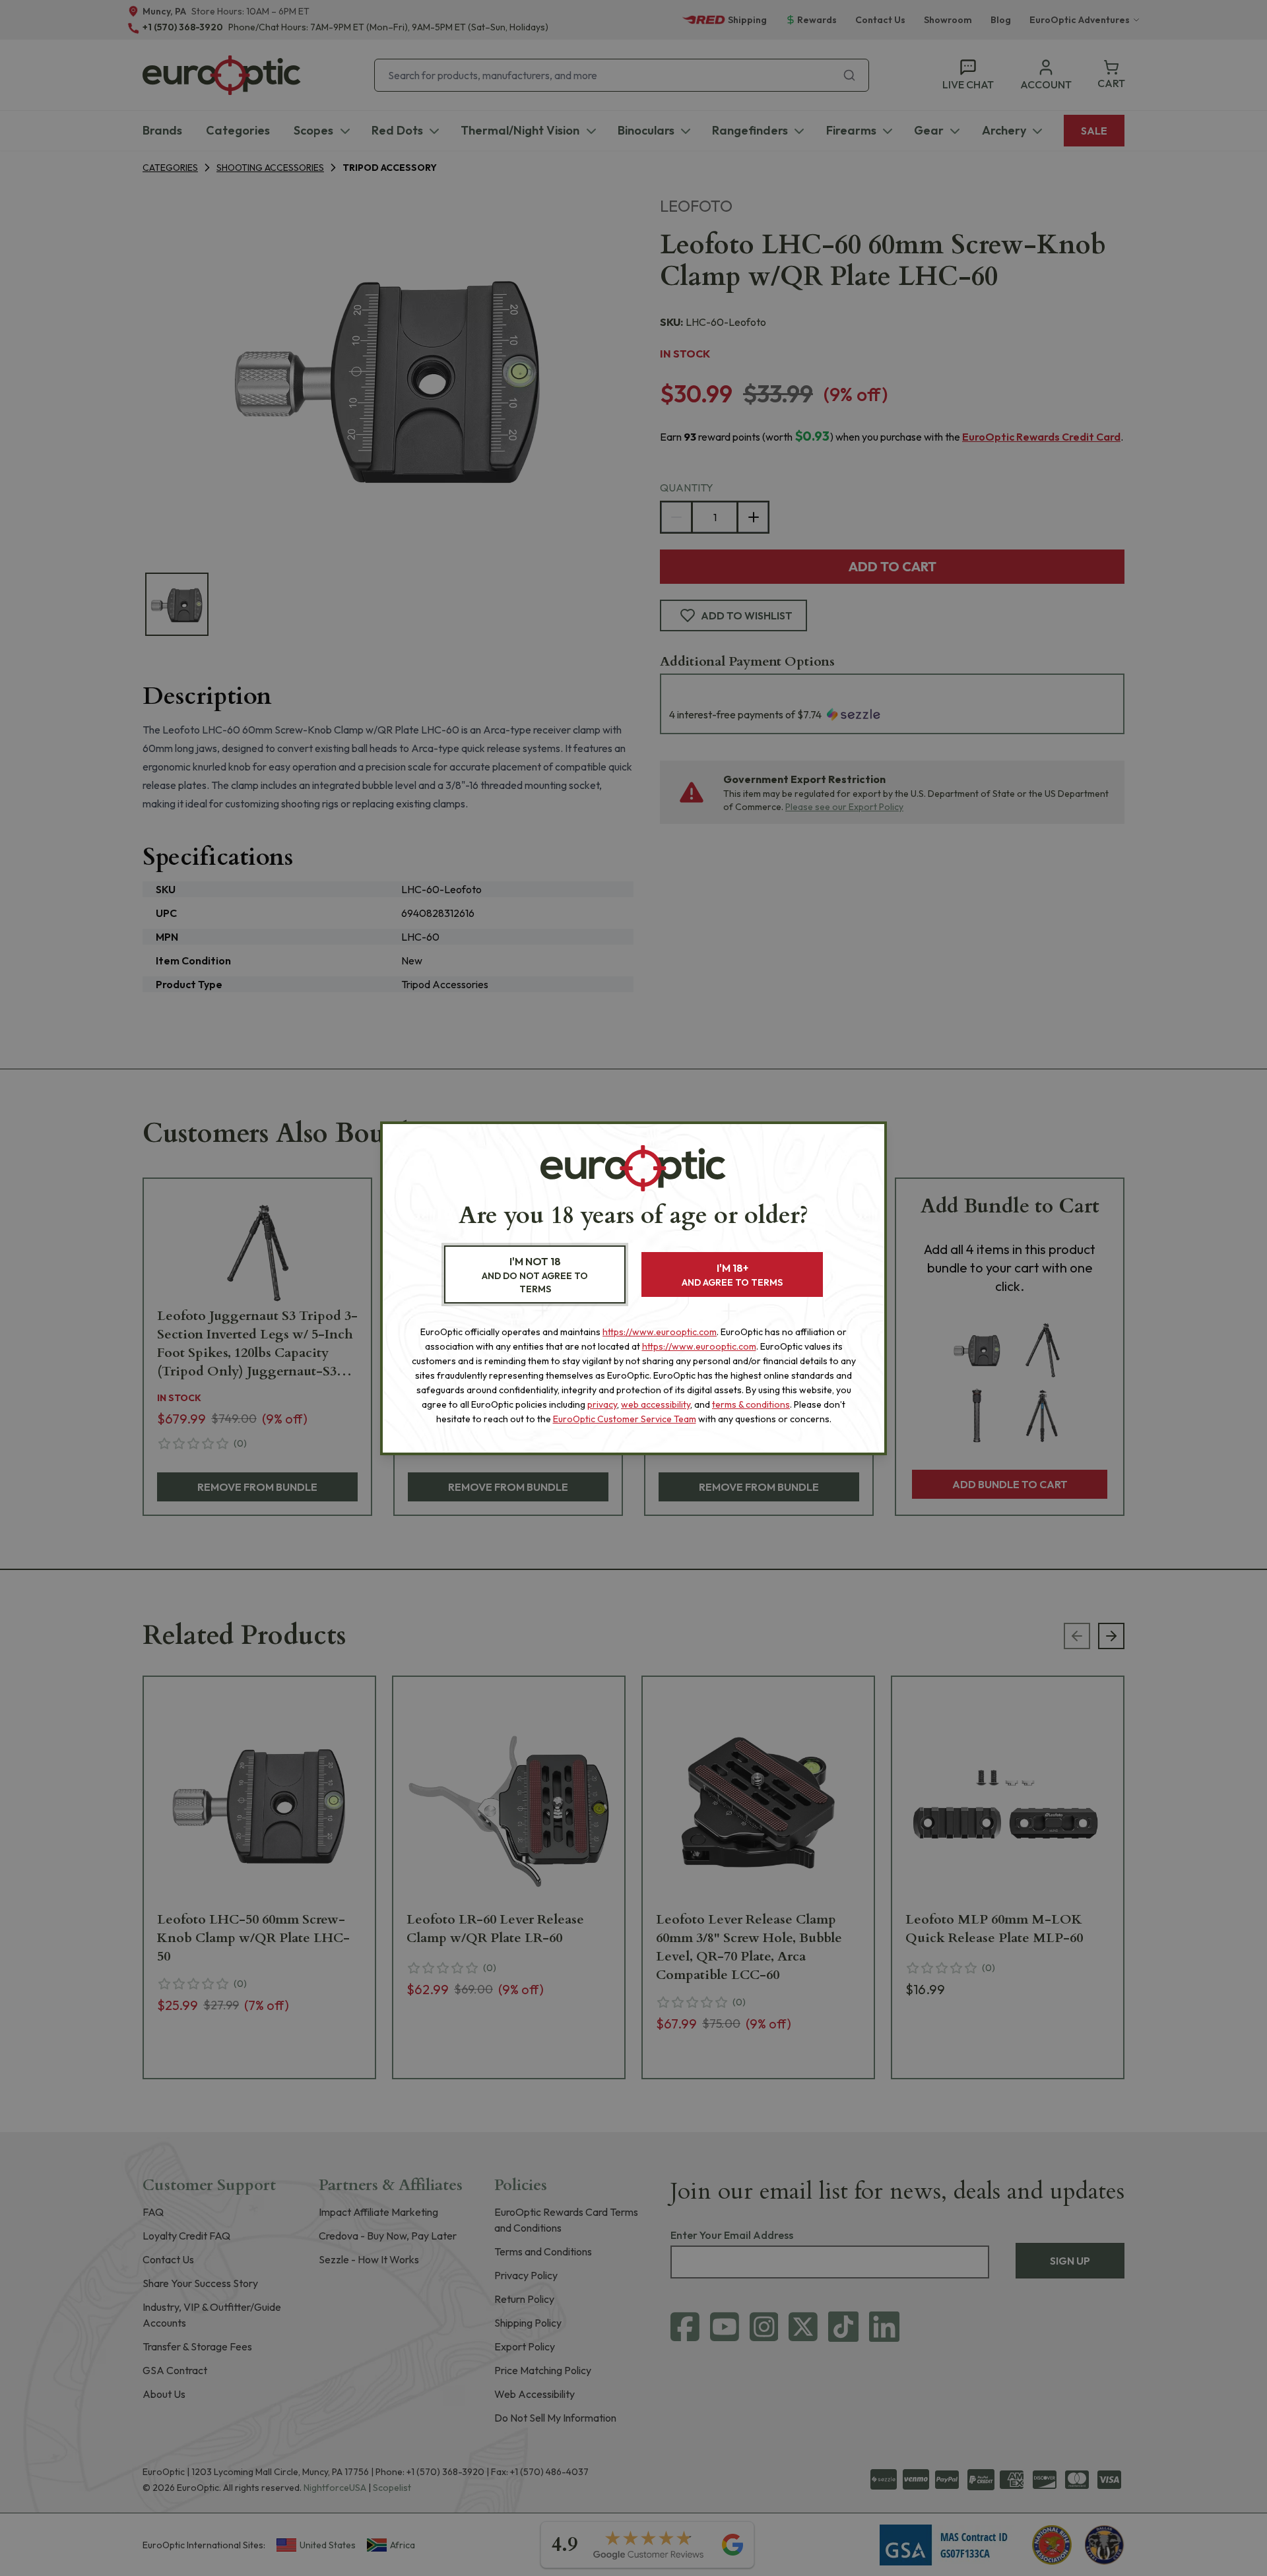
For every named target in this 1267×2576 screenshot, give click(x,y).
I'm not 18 (535, 1275)
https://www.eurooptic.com (660, 1332)
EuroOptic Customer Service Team (625, 1419)
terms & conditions (751, 1404)
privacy (602, 1404)
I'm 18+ (732, 1275)
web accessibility (656, 1404)
